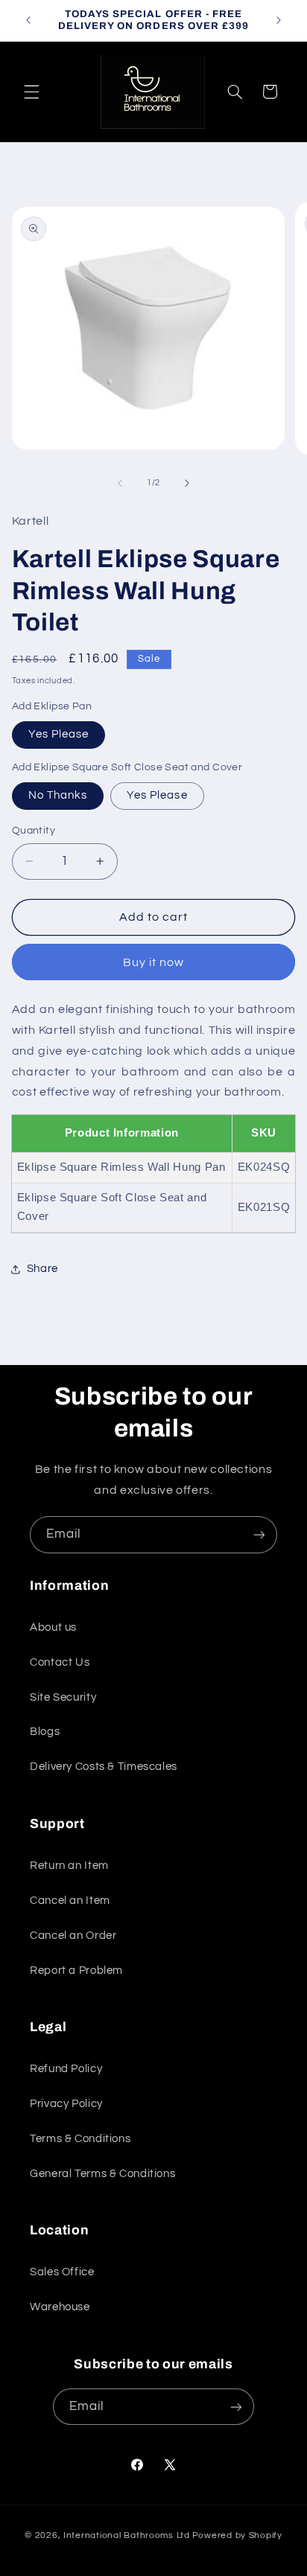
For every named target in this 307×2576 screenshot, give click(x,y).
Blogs (45, 1732)
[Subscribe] (259, 1534)
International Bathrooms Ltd (127, 2535)
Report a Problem (76, 1971)
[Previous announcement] (28, 20)
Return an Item (69, 1866)
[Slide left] (120, 483)
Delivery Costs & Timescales (104, 1767)
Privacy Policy (66, 2104)
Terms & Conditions (80, 2139)
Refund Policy (66, 2069)
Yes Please (59, 734)
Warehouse (60, 2307)
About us (53, 1627)
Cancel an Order (73, 1936)
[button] (31, 92)
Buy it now (154, 962)
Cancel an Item (70, 1901)
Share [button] (42, 1269)
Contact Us (60, 1662)
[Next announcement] (279, 20)
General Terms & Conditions (102, 2174)
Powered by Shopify (237, 2535)
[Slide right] (187, 483)
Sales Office (62, 2272)
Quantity (34, 831)
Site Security (63, 1697)
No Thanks (58, 795)
